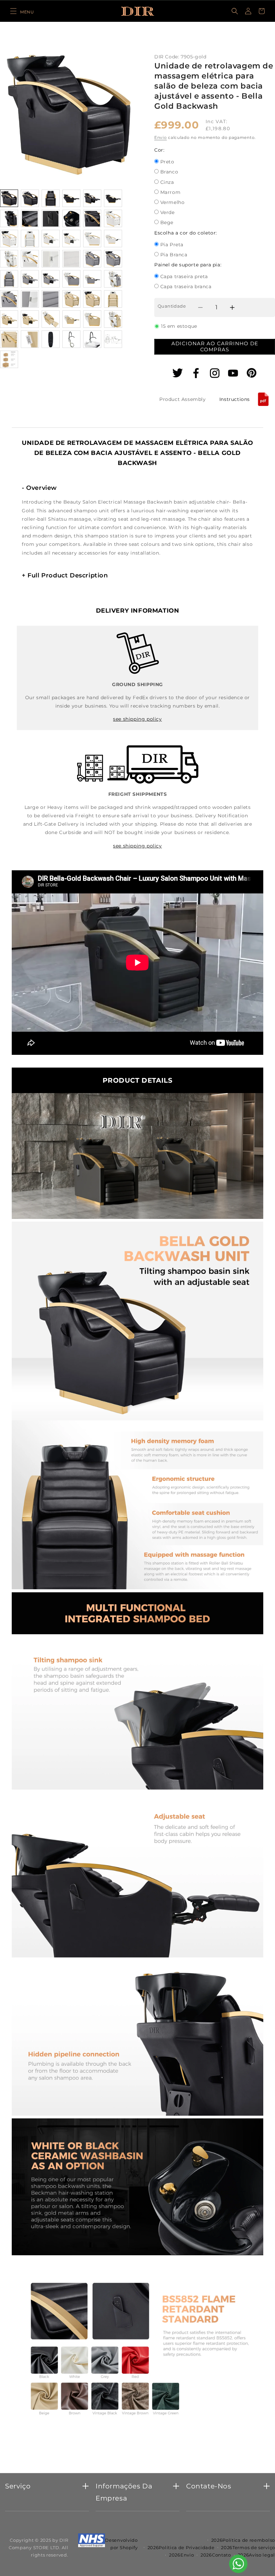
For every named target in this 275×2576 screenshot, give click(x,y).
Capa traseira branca (186, 287)
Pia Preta (172, 245)
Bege (167, 223)
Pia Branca (174, 255)
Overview (39, 488)
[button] (22, 11)
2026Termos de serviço (248, 2547)
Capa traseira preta (184, 277)
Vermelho (173, 203)
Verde (168, 213)
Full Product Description (65, 575)
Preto (167, 162)
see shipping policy (137, 719)
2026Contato (216, 2555)
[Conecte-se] (248, 11)
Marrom (171, 193)
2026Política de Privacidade (181, 2547)
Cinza (167, 183)
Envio (161, 137)
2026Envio (181, 2555)
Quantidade (172, 306)
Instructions (235, 399)
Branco (169, 172)
